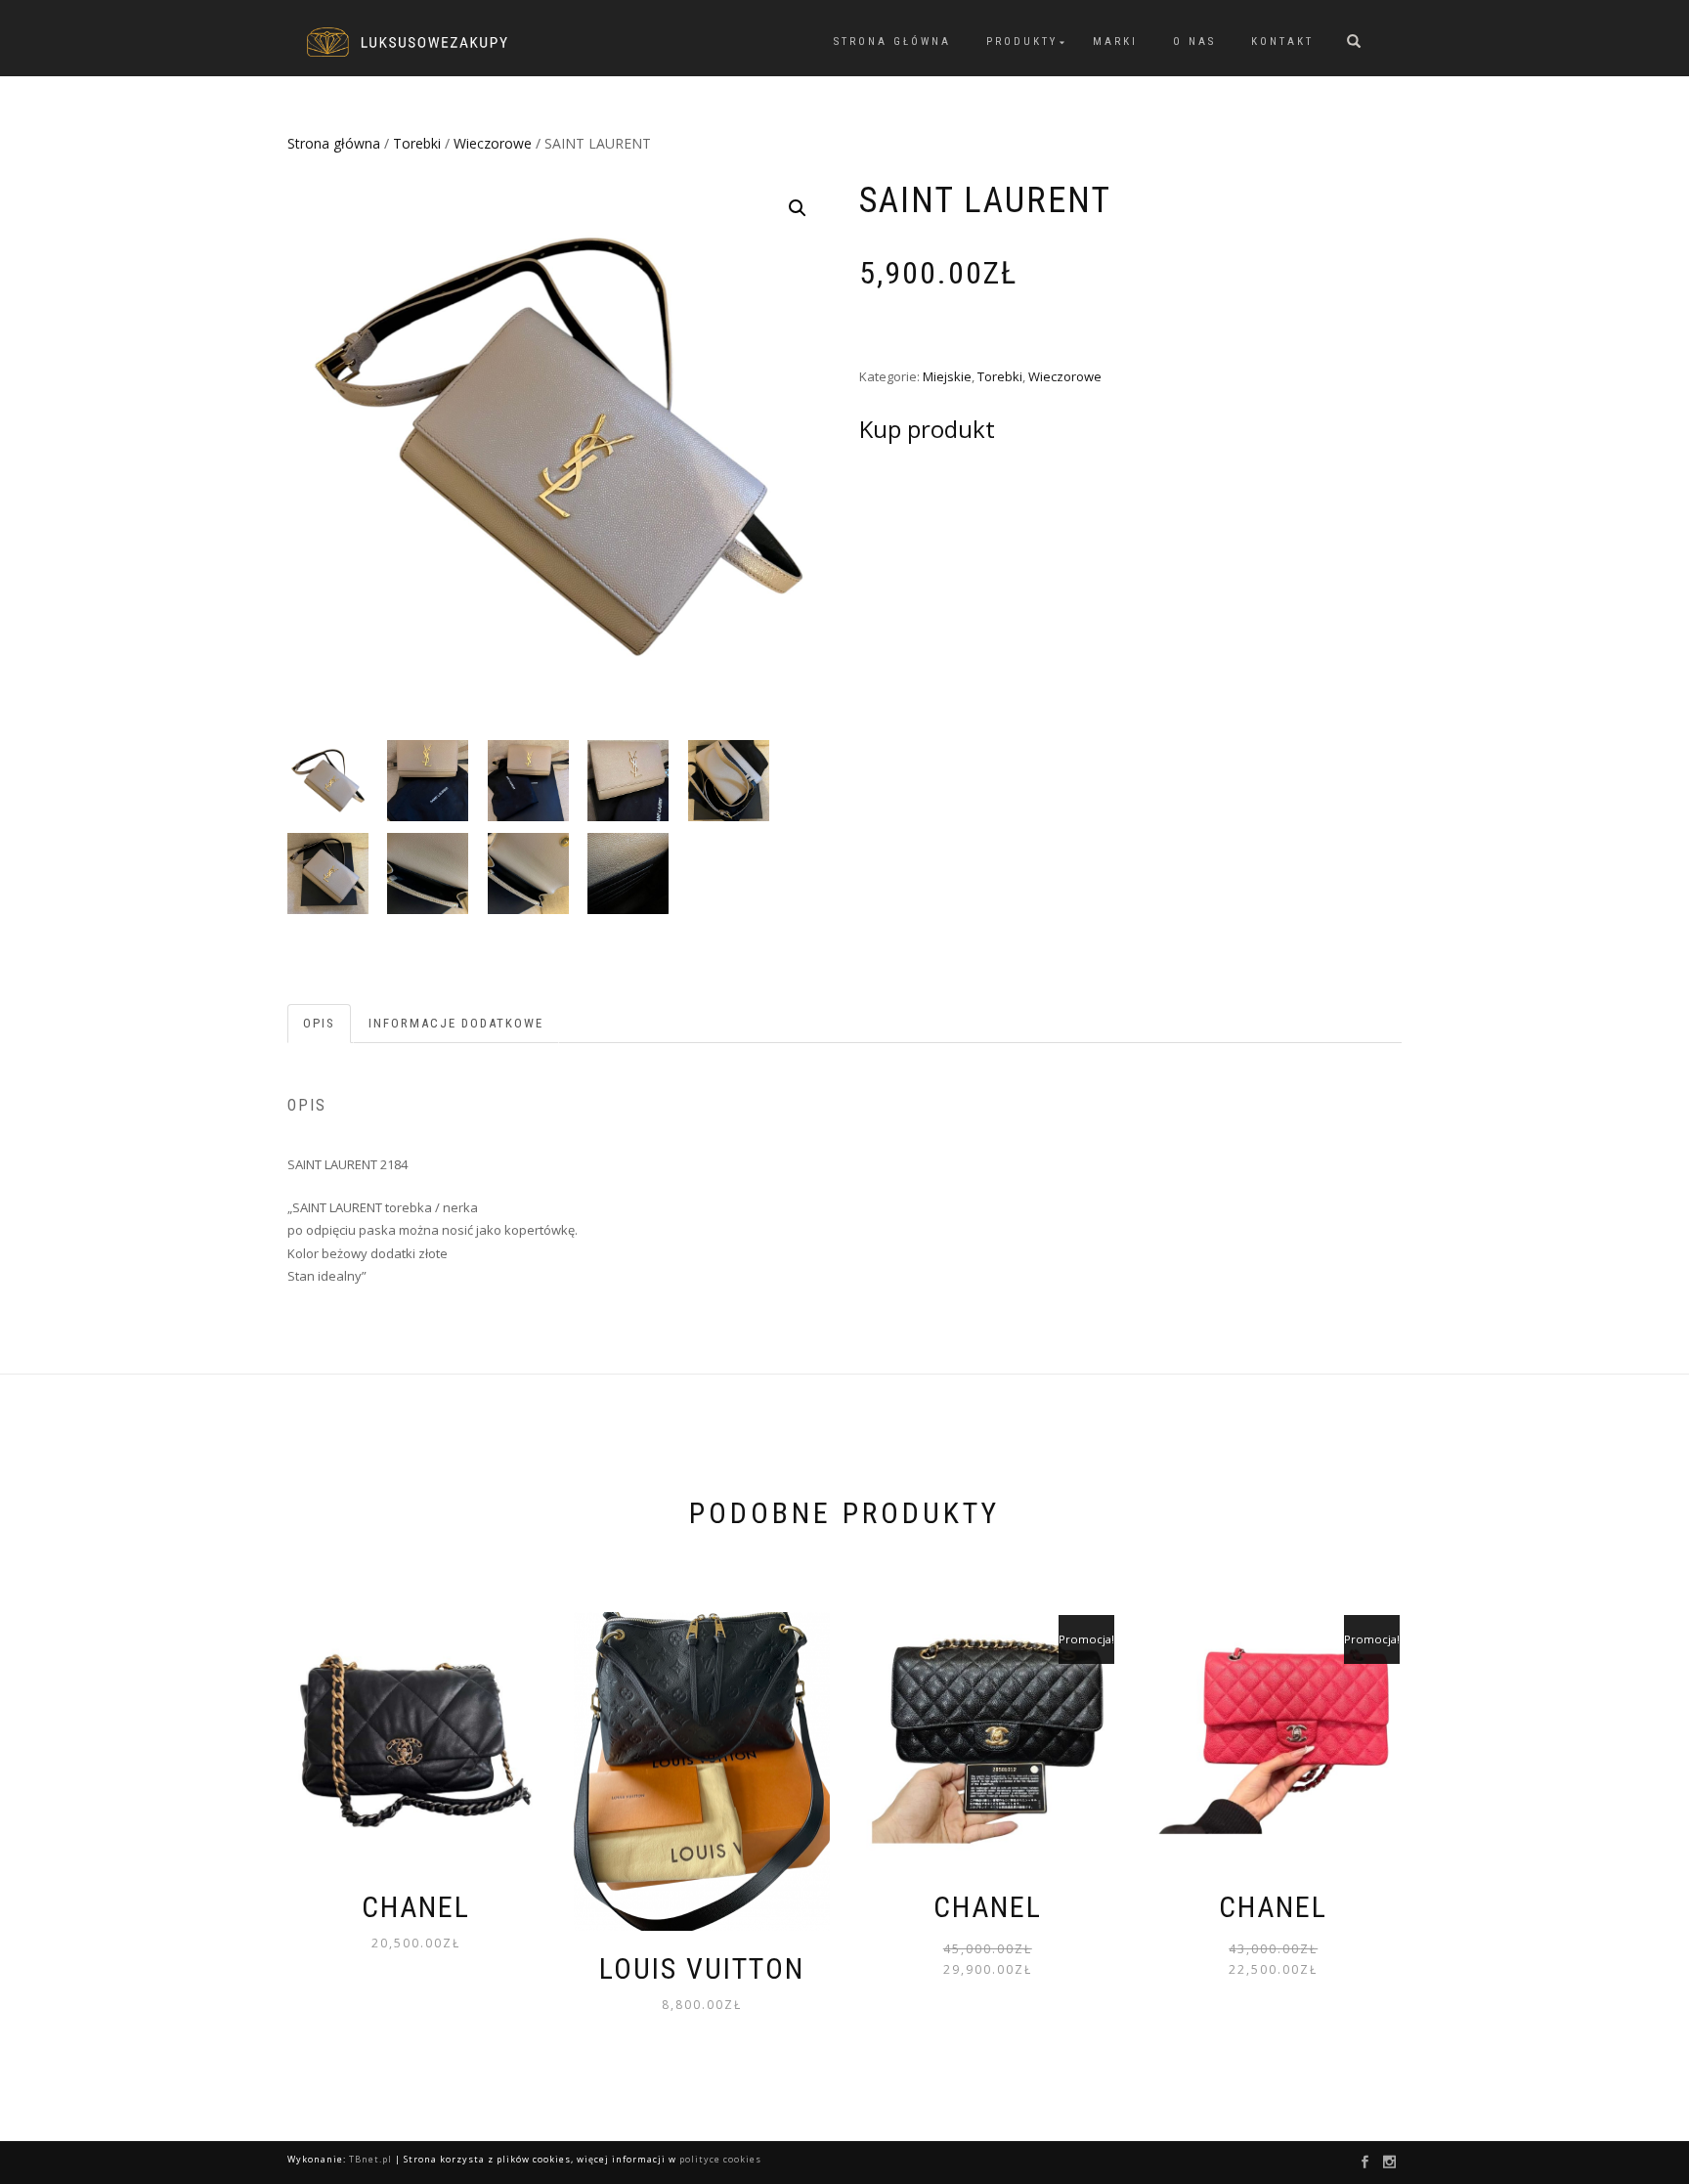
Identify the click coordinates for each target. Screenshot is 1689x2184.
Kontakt (1282, 42)
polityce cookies (720, 2159)
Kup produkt (927, 429)
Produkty (1022, 42)
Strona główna (892, 42)
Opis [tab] (319, 1023)
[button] (798, 208)
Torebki (417, 143)
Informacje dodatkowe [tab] (456, 1023)
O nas (1194, 42)
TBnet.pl (370, 2159)
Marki (1115, 42)
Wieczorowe (493, 143)
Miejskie (947, 376)
